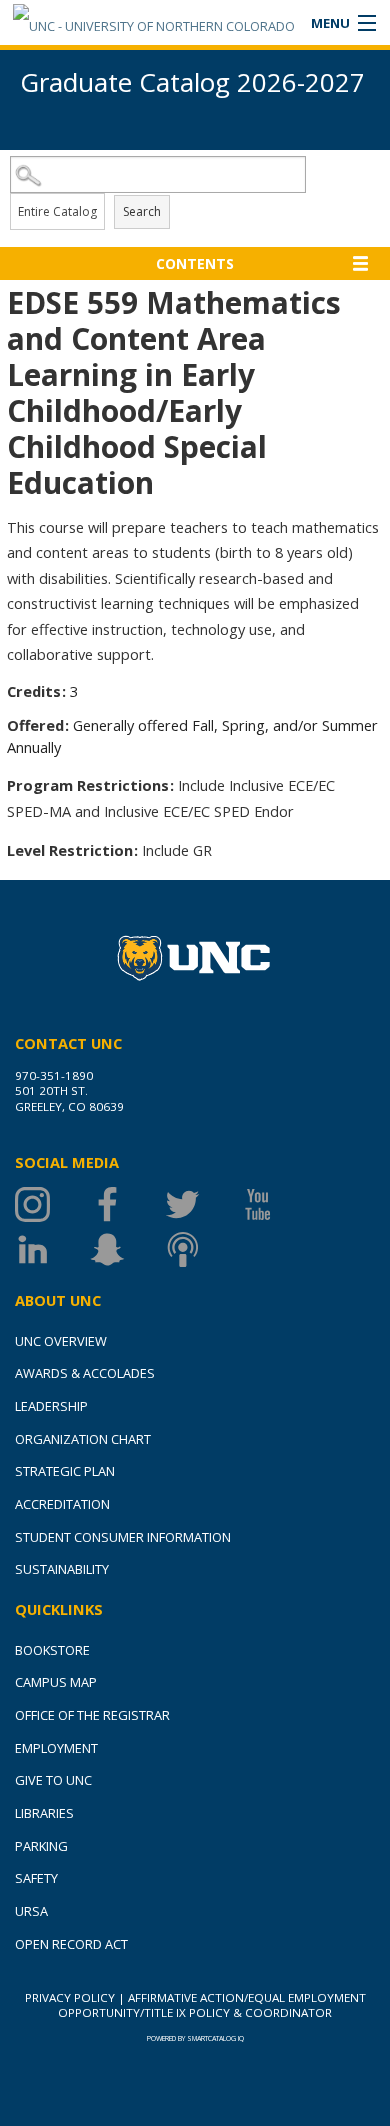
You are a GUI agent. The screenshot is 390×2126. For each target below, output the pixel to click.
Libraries (44, 1813)
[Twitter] (202, 1204)
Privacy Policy (70, 1997)
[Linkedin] (52, 1249)
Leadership (51, 1406)
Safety (36, 1878)
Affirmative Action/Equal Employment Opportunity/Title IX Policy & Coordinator (212, 2005)
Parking (41, 1846)
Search (142, 211)
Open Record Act (71, 1944)
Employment (56, 1748)
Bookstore (52, 1650)
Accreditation (62, 1504)
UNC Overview (61, 1341)
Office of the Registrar (92, 1715)
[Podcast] (202, 1249)
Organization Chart (83, 1439)
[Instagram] (52, 1204)
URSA (31, 1911)
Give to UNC (53, 1780)
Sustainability (62, 1569)
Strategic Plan (65, 1471)
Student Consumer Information (123, 1537)
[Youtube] (277, 1204)
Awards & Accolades (85, 1373)
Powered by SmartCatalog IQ (195, 2038)
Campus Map (56, 1682)
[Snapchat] (127, 1249)
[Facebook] (127, 1204)
